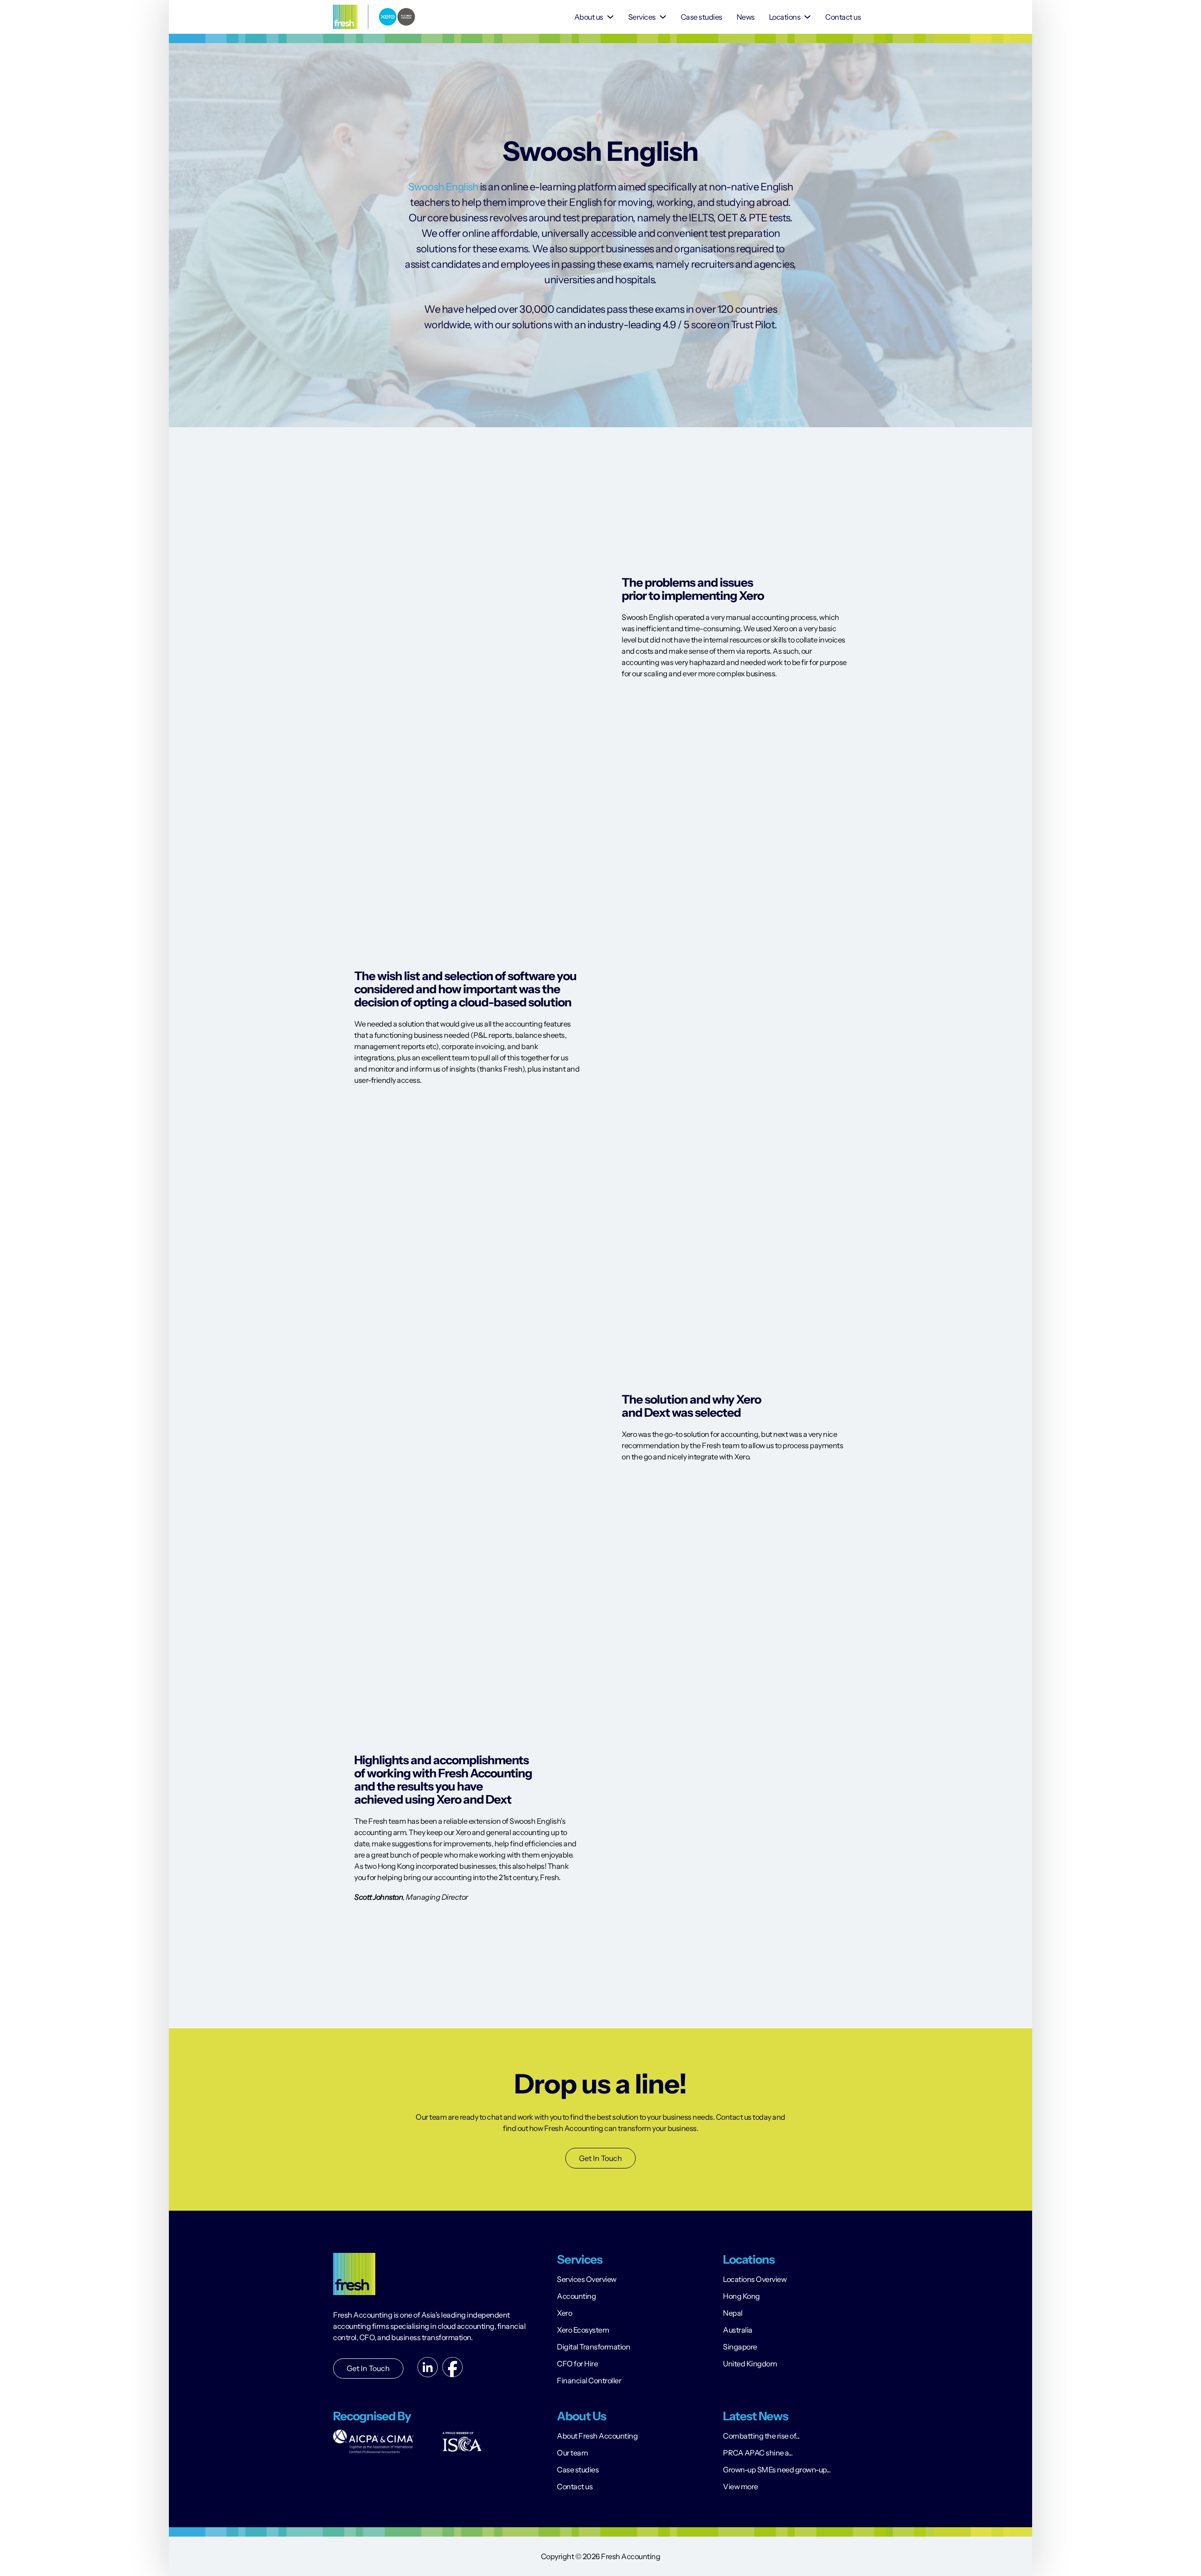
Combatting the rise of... (761, 2436)
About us (589, 17)
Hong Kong (741, 2296)
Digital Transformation (593, 2347)
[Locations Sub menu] (807, 17)
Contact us (843, 17)
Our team (572, 2453)
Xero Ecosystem (583, 2330)
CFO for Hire (577, 2364)
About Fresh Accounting (597, 2436)
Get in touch (600, 2158)
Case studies (702, 17)
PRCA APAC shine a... (758, 2453)
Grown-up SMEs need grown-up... (777, 2470)
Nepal (733, 2313)
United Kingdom (750, 2364)
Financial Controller (589, 2380)
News (746, 17)
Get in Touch (368, 2368)
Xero (564, 2313)
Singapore (740, 2347)
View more (741, 2486)
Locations (785, 17)
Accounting (576, 2296)
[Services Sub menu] (663, 17)
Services (642, 17)
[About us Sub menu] (610, 17)
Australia (738, 2330)
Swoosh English (443, 187)
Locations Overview (755, 2279)
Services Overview (587, 2279)
